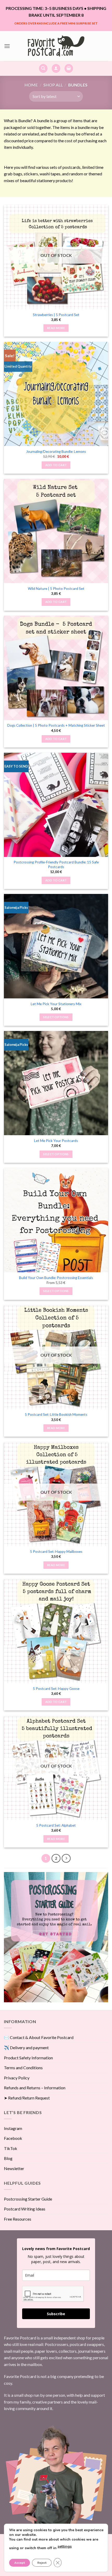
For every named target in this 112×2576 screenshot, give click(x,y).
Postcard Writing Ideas (25, 2209)
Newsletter (14, 2168)
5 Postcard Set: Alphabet (56, 1825)
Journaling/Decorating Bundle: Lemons (56, 452)
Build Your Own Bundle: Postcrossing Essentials (56, 1278)
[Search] (43, 68)
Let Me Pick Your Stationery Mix (56, 1004)
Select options (56, 1291)
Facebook (13, 2138)
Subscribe (56, 2314)
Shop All (53, 85)
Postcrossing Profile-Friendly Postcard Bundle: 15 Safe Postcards (56, 864)
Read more (56, 328)
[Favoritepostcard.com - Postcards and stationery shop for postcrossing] (56, 46)
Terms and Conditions (23, 2068)
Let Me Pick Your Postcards (56, 1141)
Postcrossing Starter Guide (28, 2199)
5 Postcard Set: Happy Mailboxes (56, 1552)
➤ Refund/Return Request (27, 2098)
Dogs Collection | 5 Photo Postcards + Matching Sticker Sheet (56, 725)
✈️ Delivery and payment (26, 2047)
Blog (8, 2158)
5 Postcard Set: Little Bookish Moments (56, 1414)
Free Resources (18, 2219)
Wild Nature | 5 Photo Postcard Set (56, 589)
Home (31, 85)
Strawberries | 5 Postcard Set (56, 315)
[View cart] (69, 68)
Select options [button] (56, 1017)
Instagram (13, 2128)
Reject (42, 2563)
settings (65, 2546)
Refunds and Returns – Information (35, 2088)
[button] (7, 46)
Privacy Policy (17, 2078)
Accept (20, 2563)
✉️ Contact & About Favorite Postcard (39, 2037)
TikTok (11, 2148)
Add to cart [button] (56, 465)
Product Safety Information (28, 2058)
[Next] (66, 1858)
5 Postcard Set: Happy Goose (56, 1689)
